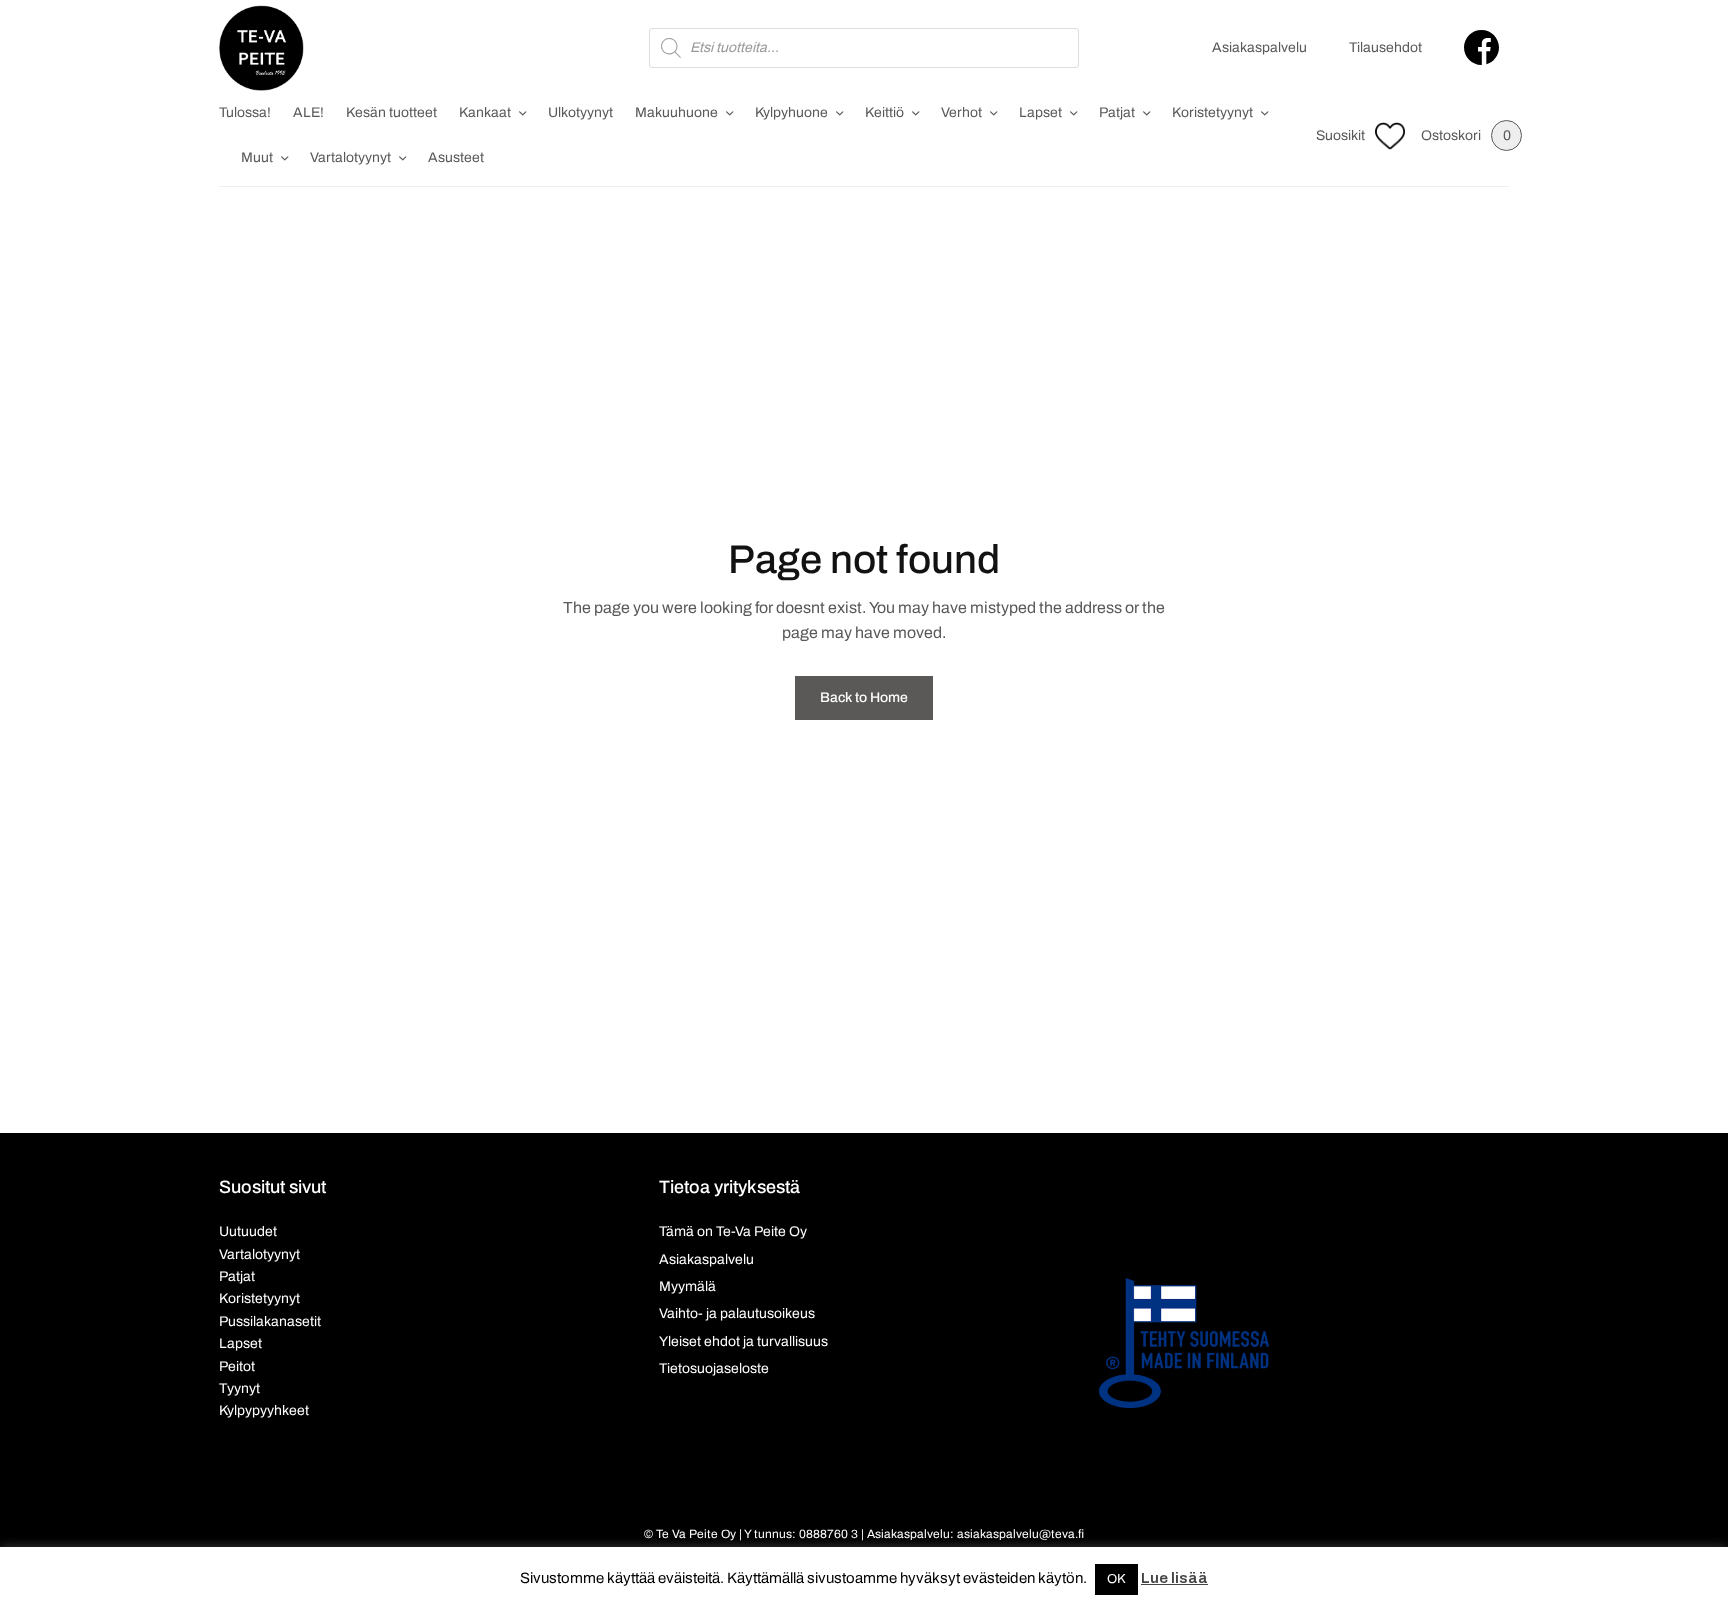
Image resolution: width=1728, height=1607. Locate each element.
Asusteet (456, 157)
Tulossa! (245, 112)
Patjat (1117, 112)
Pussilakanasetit (270, 1321)
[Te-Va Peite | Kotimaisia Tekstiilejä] (261, 48)
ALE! (308, 112)
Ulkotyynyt (580, 112)
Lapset (1040, 112)
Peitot (237, 1366)
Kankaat (485, 112)
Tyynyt (239, 1388)
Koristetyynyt (1212, 112)
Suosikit (1340, 135)
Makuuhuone (676, 112)
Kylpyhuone (791, 112)
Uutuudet (248, 1231)
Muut (257, 157)
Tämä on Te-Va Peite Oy (733, 1231)
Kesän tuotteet (391, 112)
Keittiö (884, 112)
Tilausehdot (1385, 47)
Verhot (961, 112)
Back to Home (864, 697)
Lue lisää (1174, 1578)
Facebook (1481, 47)
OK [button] (1116, 1579)
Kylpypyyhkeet (264, 1410)
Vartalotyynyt (350, 157)
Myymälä (687, 1286)
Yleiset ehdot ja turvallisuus (743, 1341)
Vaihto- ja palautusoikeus (737, 1313)
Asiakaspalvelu (1259, 47)
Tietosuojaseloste (714, 1368)
